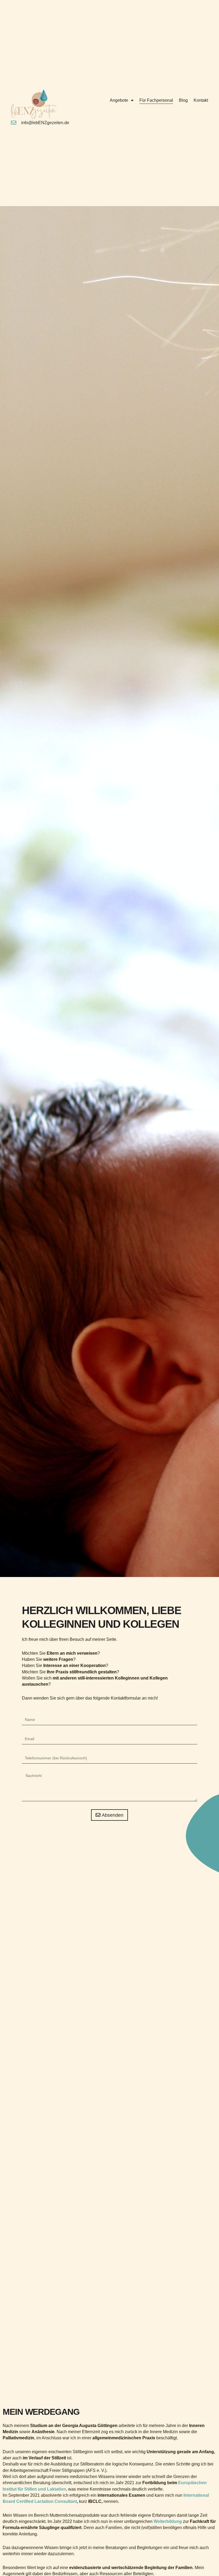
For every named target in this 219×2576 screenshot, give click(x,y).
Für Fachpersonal (156, 100)
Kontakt (201, 100)
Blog (183, 100)
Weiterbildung (168, 2521)
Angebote (119, 100)
